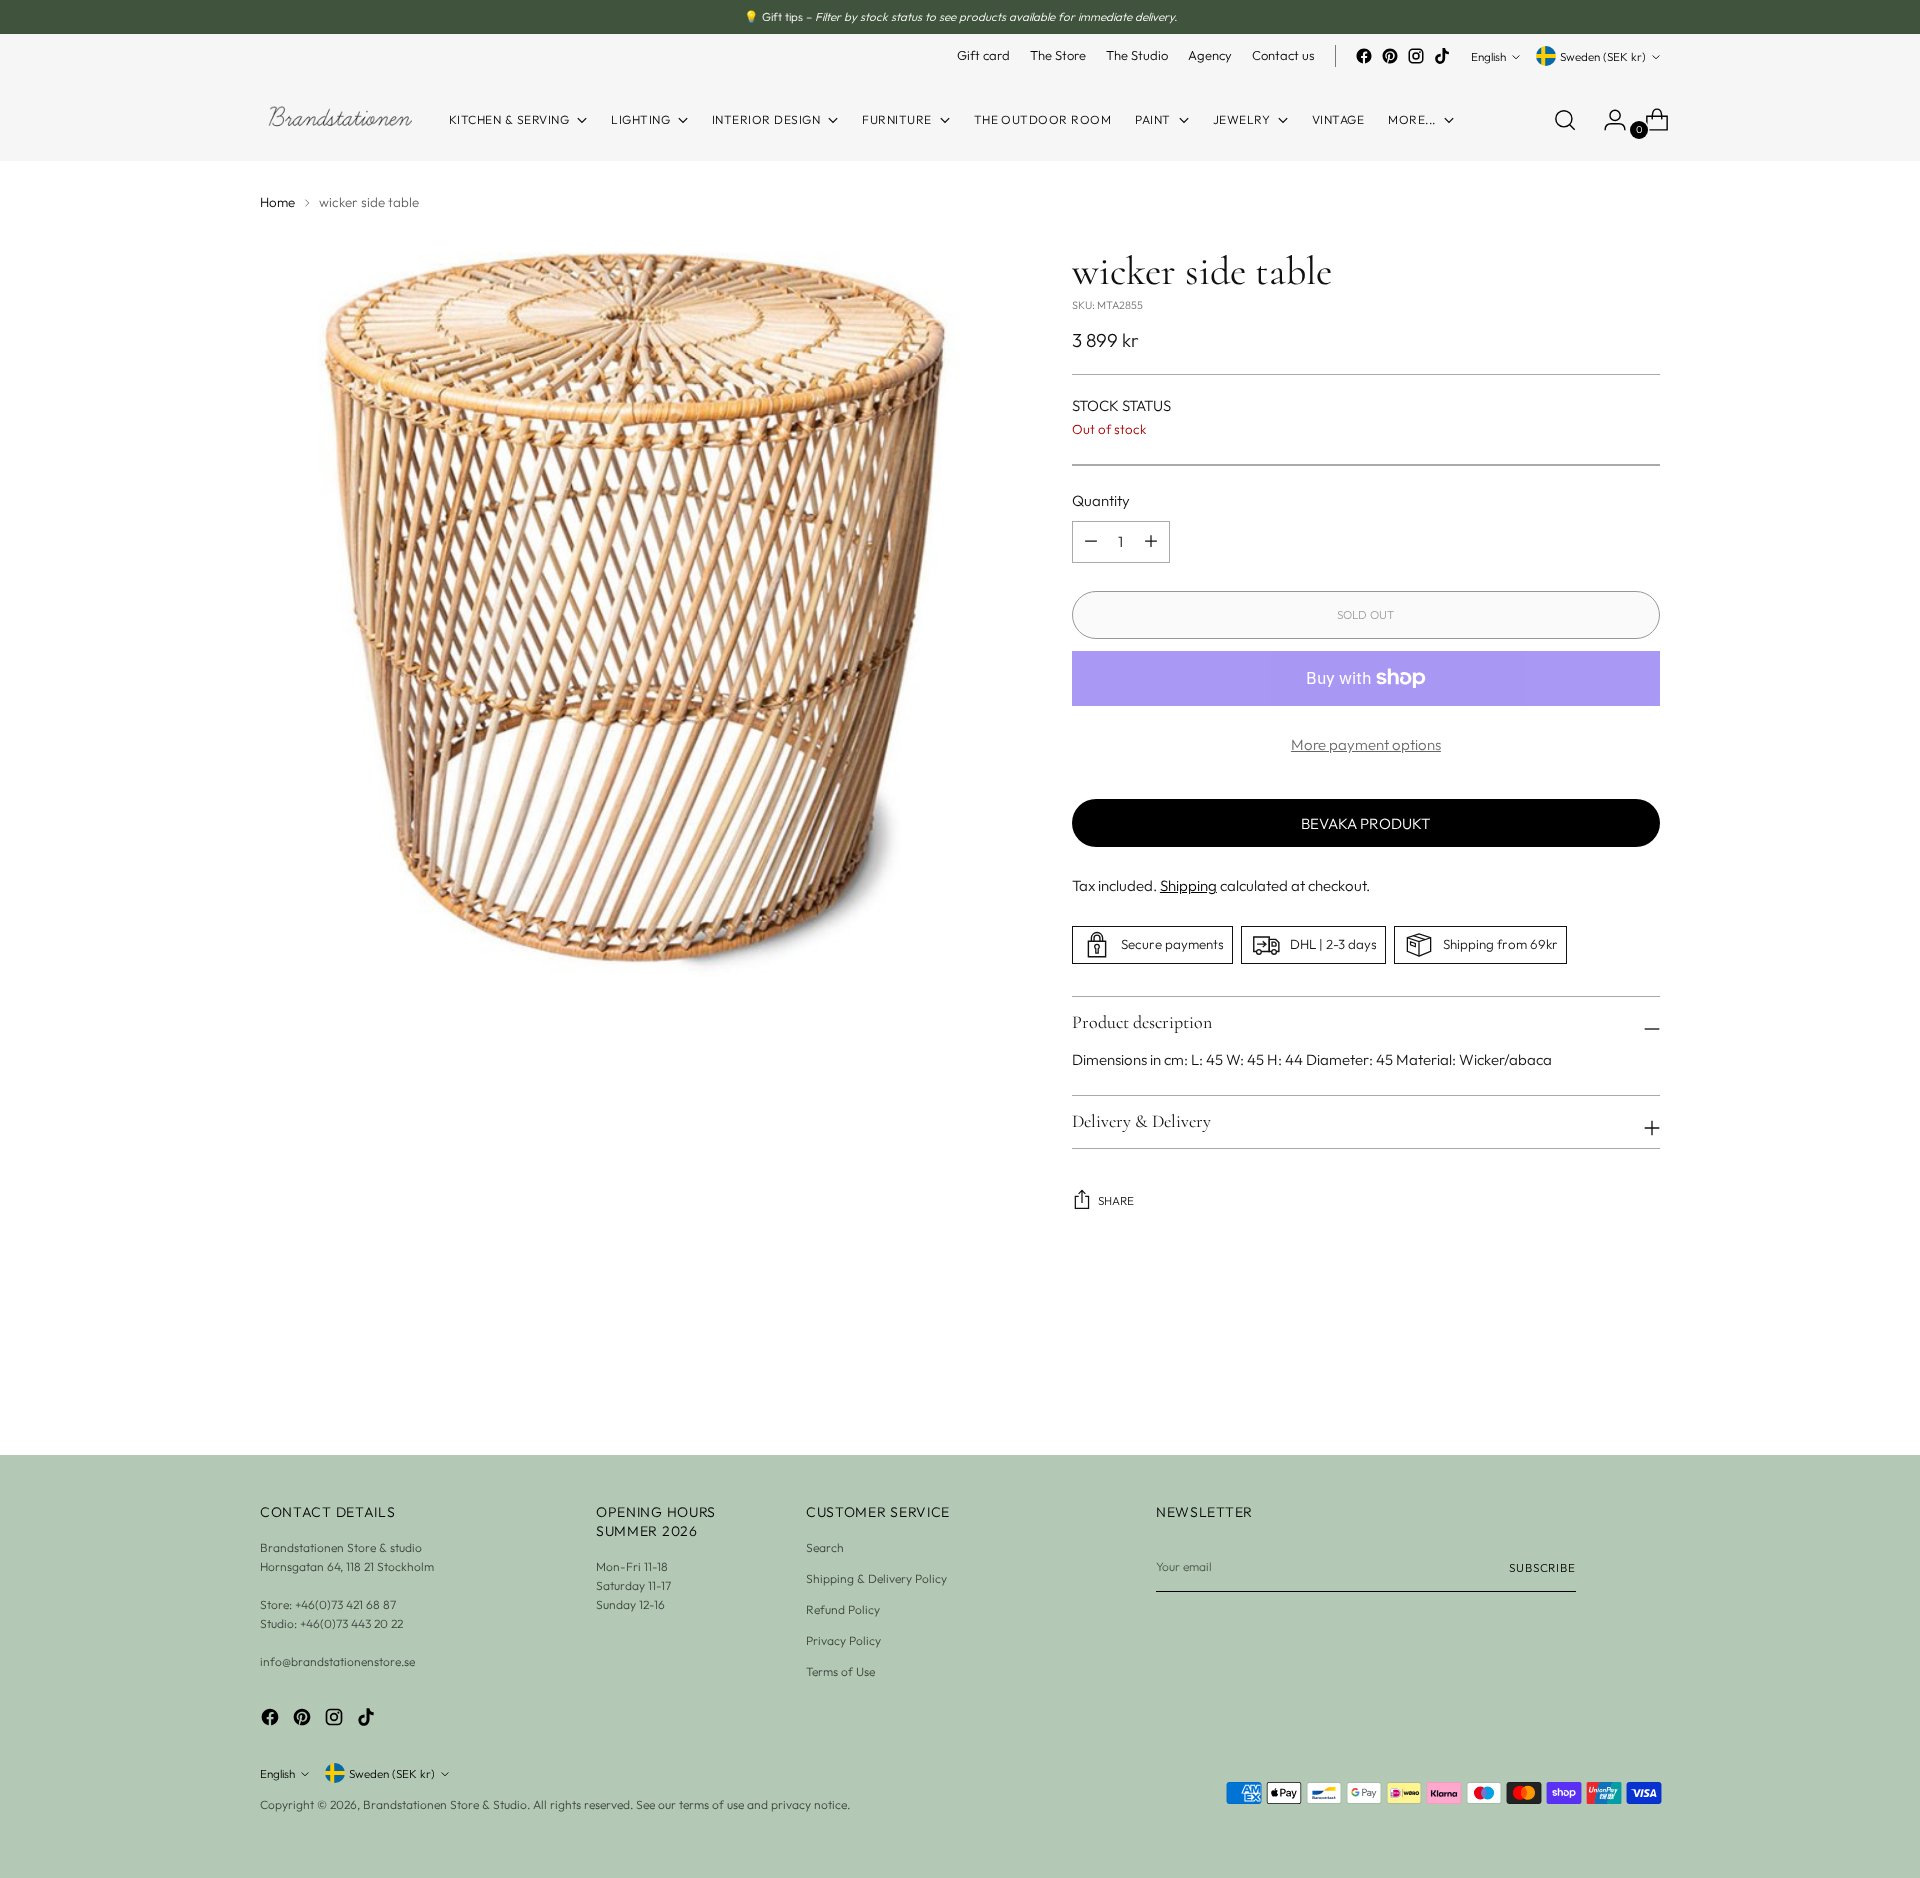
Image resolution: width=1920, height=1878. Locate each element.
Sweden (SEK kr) (1603, 56)
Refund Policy (843, 1609)
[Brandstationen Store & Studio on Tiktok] (1442, 56)
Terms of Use (840, 1671)
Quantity (1101, 500)
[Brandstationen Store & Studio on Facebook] (1364, 56)
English (1488, 56)
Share (1116, 1200)
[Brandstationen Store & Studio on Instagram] (1416, 56)
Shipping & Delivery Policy (876, 1578)
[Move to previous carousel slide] (1597, 1387)
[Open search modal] (1565, 120)
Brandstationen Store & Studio (445, 1804)
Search (825, 1547)
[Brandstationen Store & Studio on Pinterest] (1390, 56)
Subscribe (1542, 1567)
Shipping (1188, 885)
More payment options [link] (1366, 744)
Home (277, 202)
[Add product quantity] (1091, 542)
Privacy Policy (843, 1640)
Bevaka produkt (1365, 823)
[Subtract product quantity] (1151, 542)
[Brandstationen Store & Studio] (340, 119)
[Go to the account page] (1607, 120)
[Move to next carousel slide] (1643, 1386)
